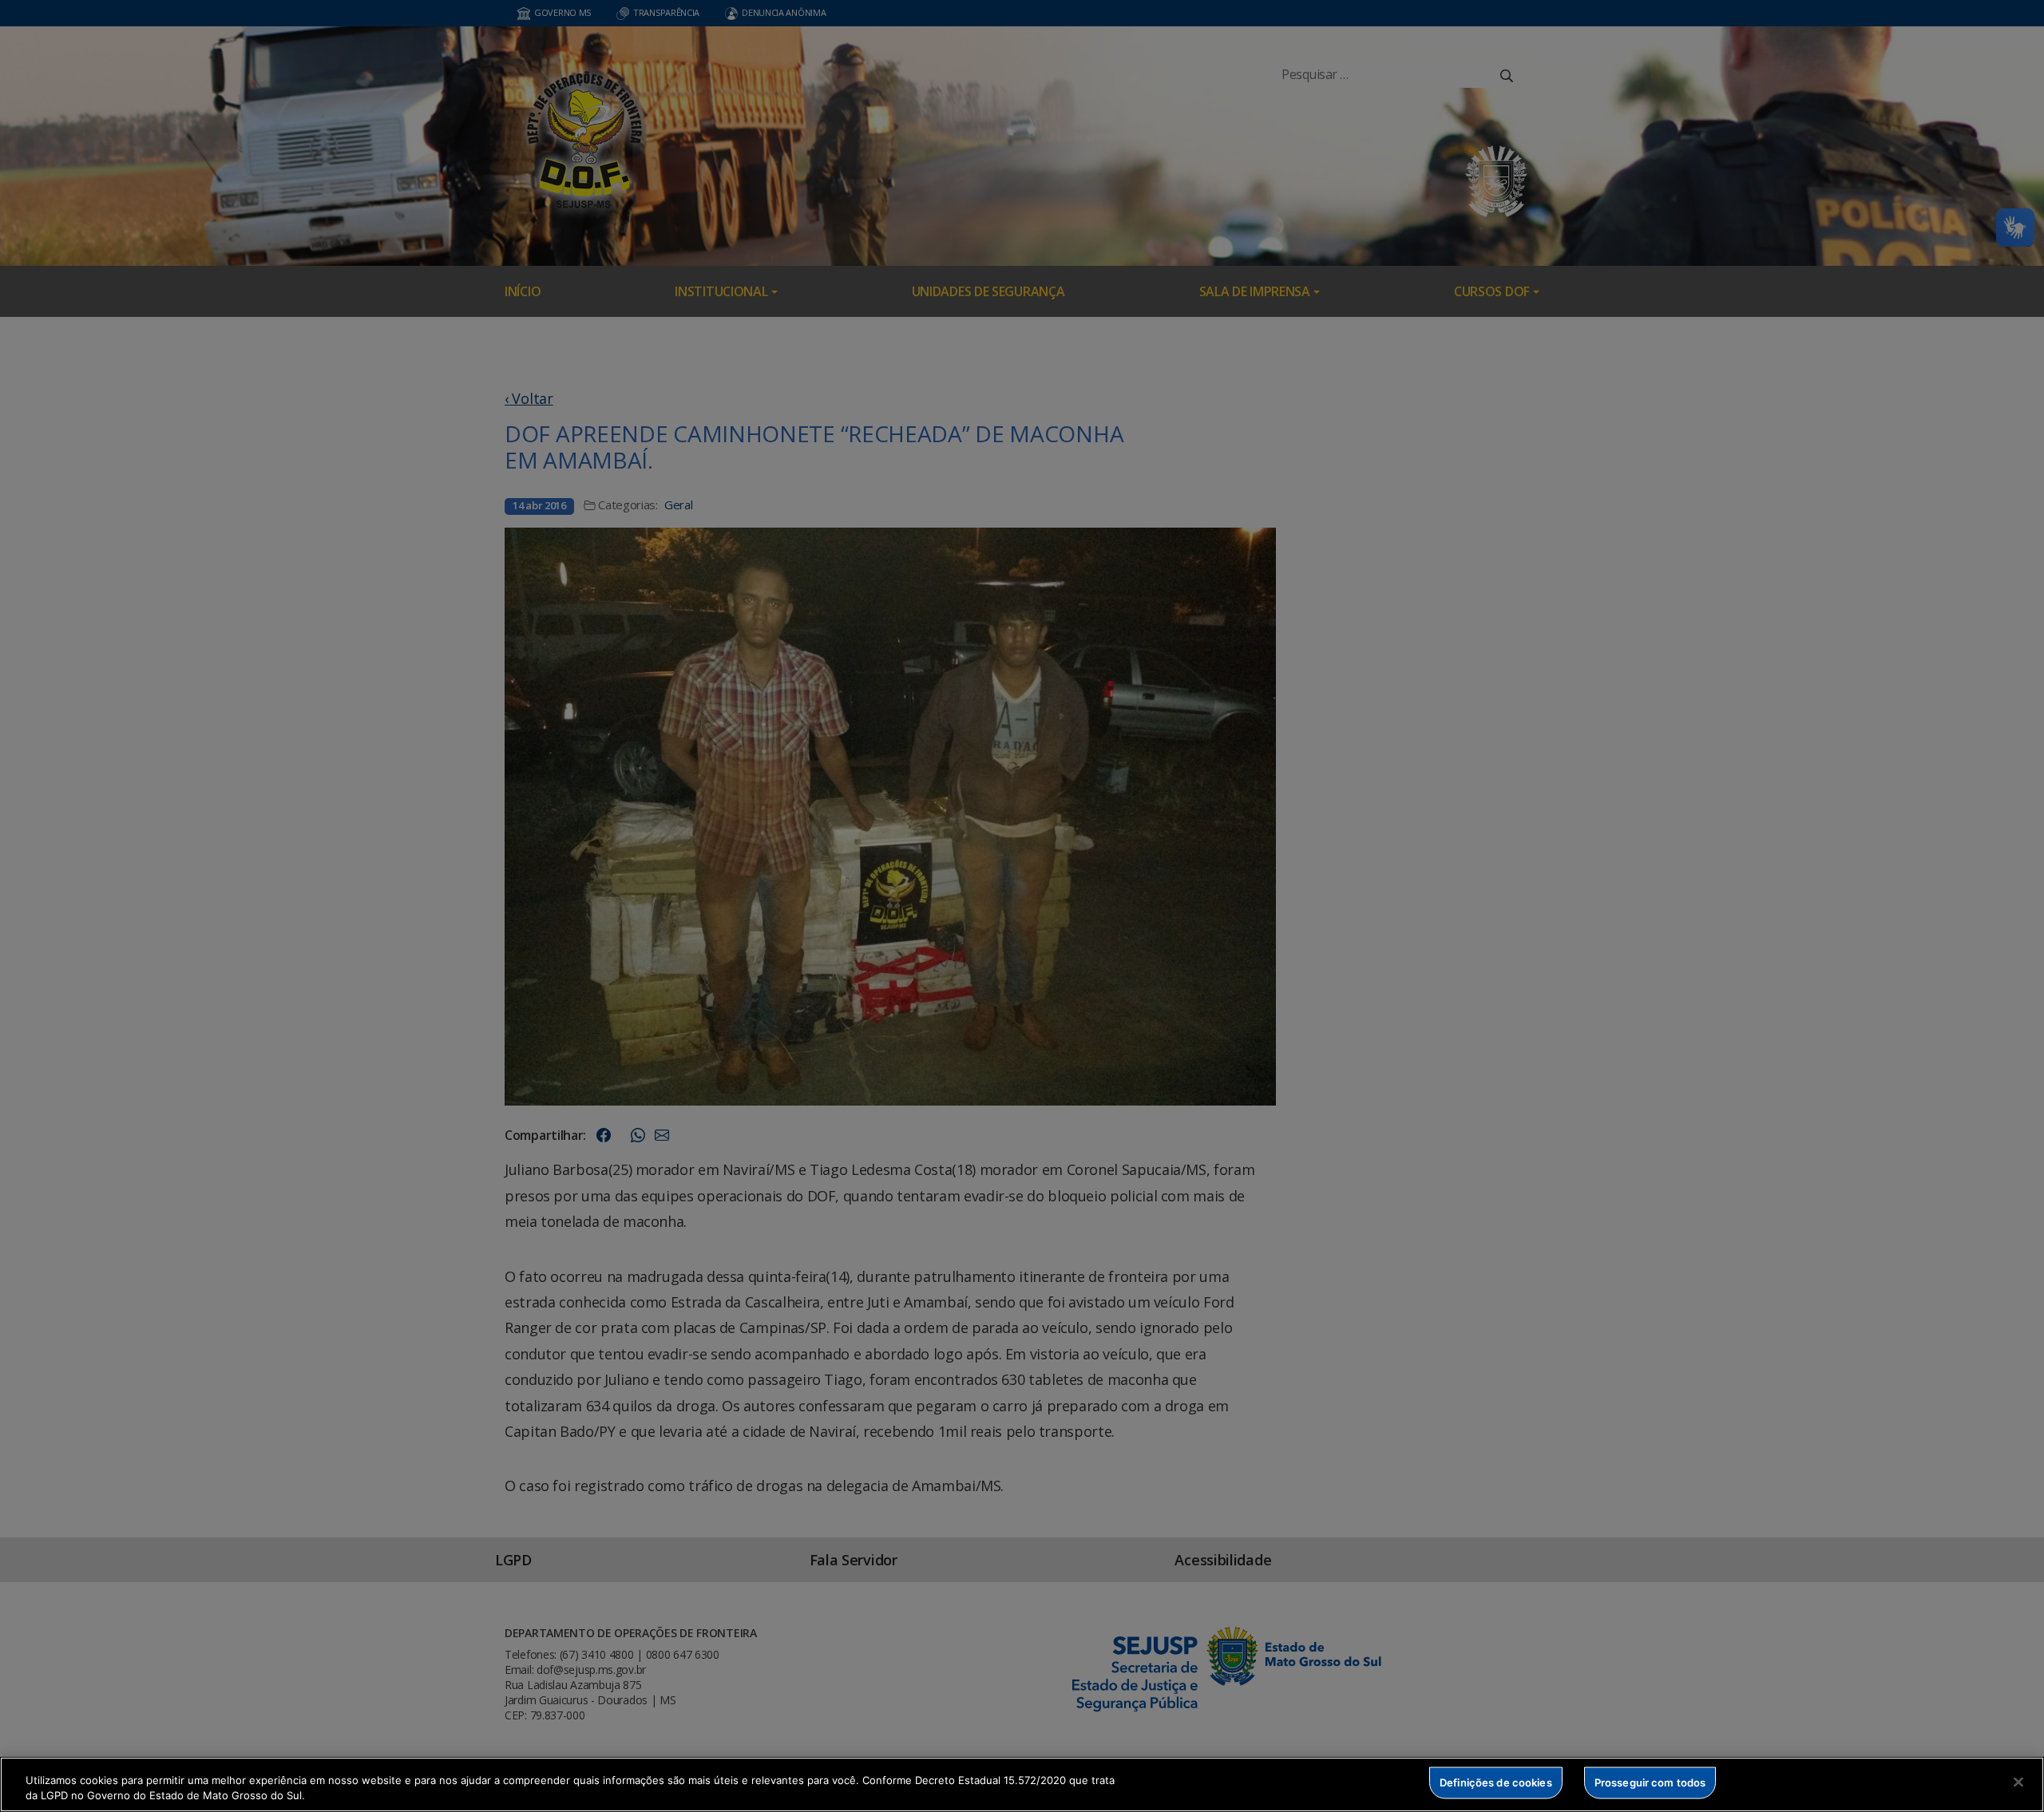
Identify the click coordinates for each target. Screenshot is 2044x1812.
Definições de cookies (1496, 1782)
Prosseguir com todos (1650, 1782)
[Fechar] (2018, 1782)
